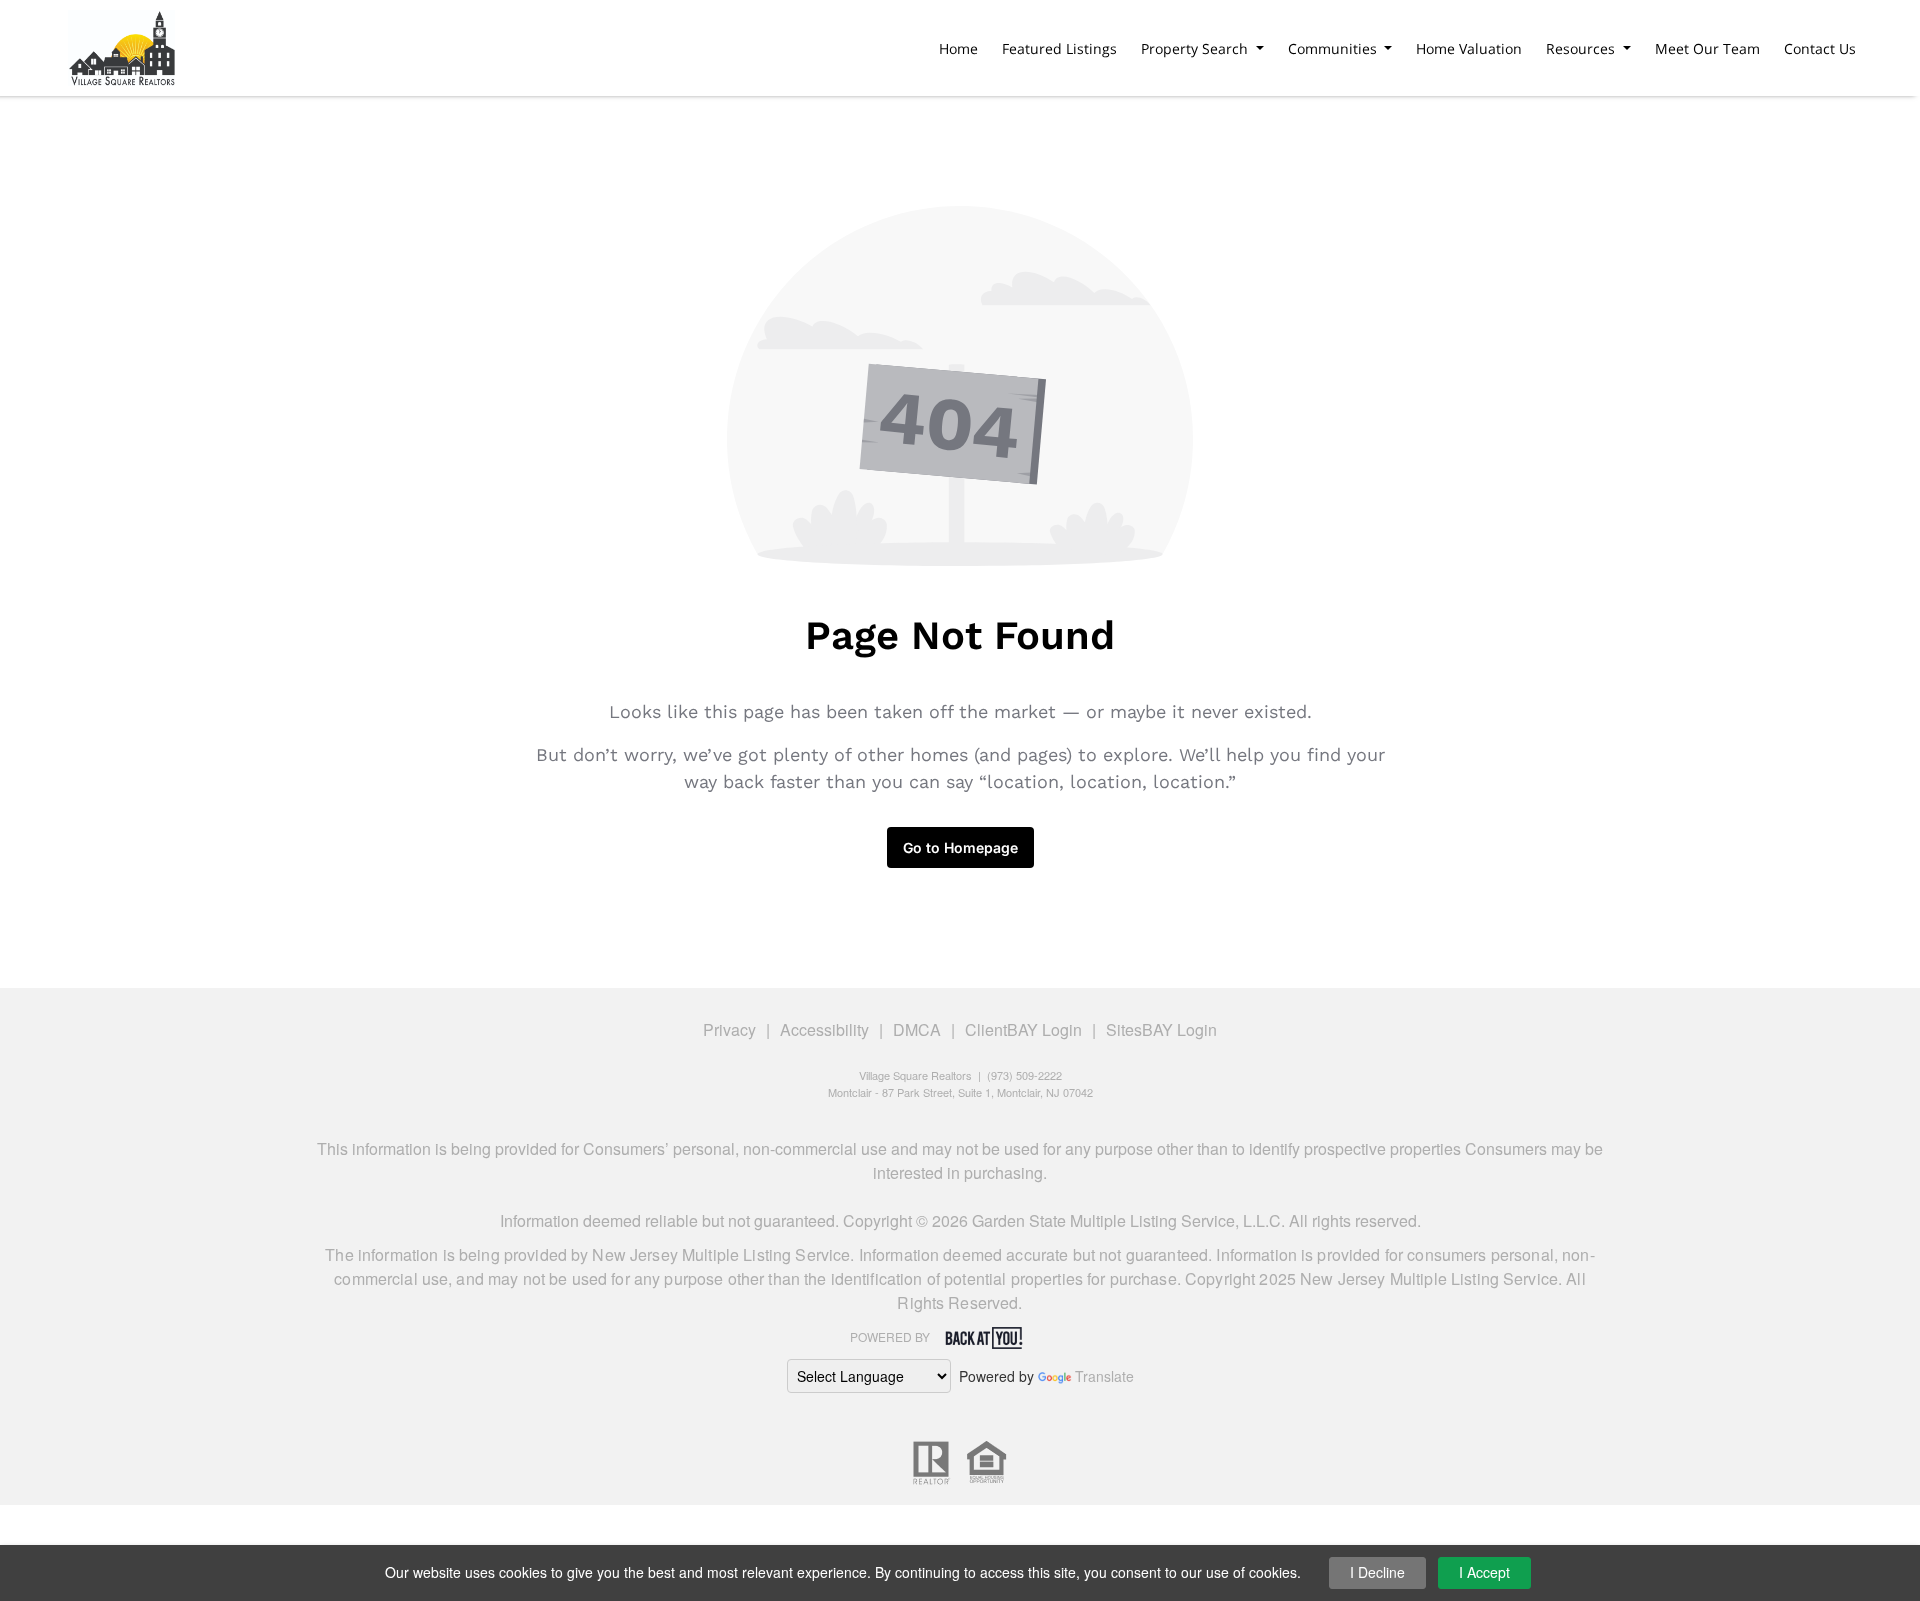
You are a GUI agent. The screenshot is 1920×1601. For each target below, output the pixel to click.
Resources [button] (1582, 48)
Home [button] (958, 48)
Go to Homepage (960, 847)
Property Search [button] (1196, 48)
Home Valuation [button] (1469, 48)
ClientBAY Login (1023, 1029)
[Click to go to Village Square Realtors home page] (121, 44)
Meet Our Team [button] (1707, 48)
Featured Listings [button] (1059, 48)
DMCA (917, 1029)
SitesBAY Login (1161, 1029)
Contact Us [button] (1820, 48)
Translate (1104, 1376)
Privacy (729, 1029)
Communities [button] (1334, 48)
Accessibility (824, 1029)
